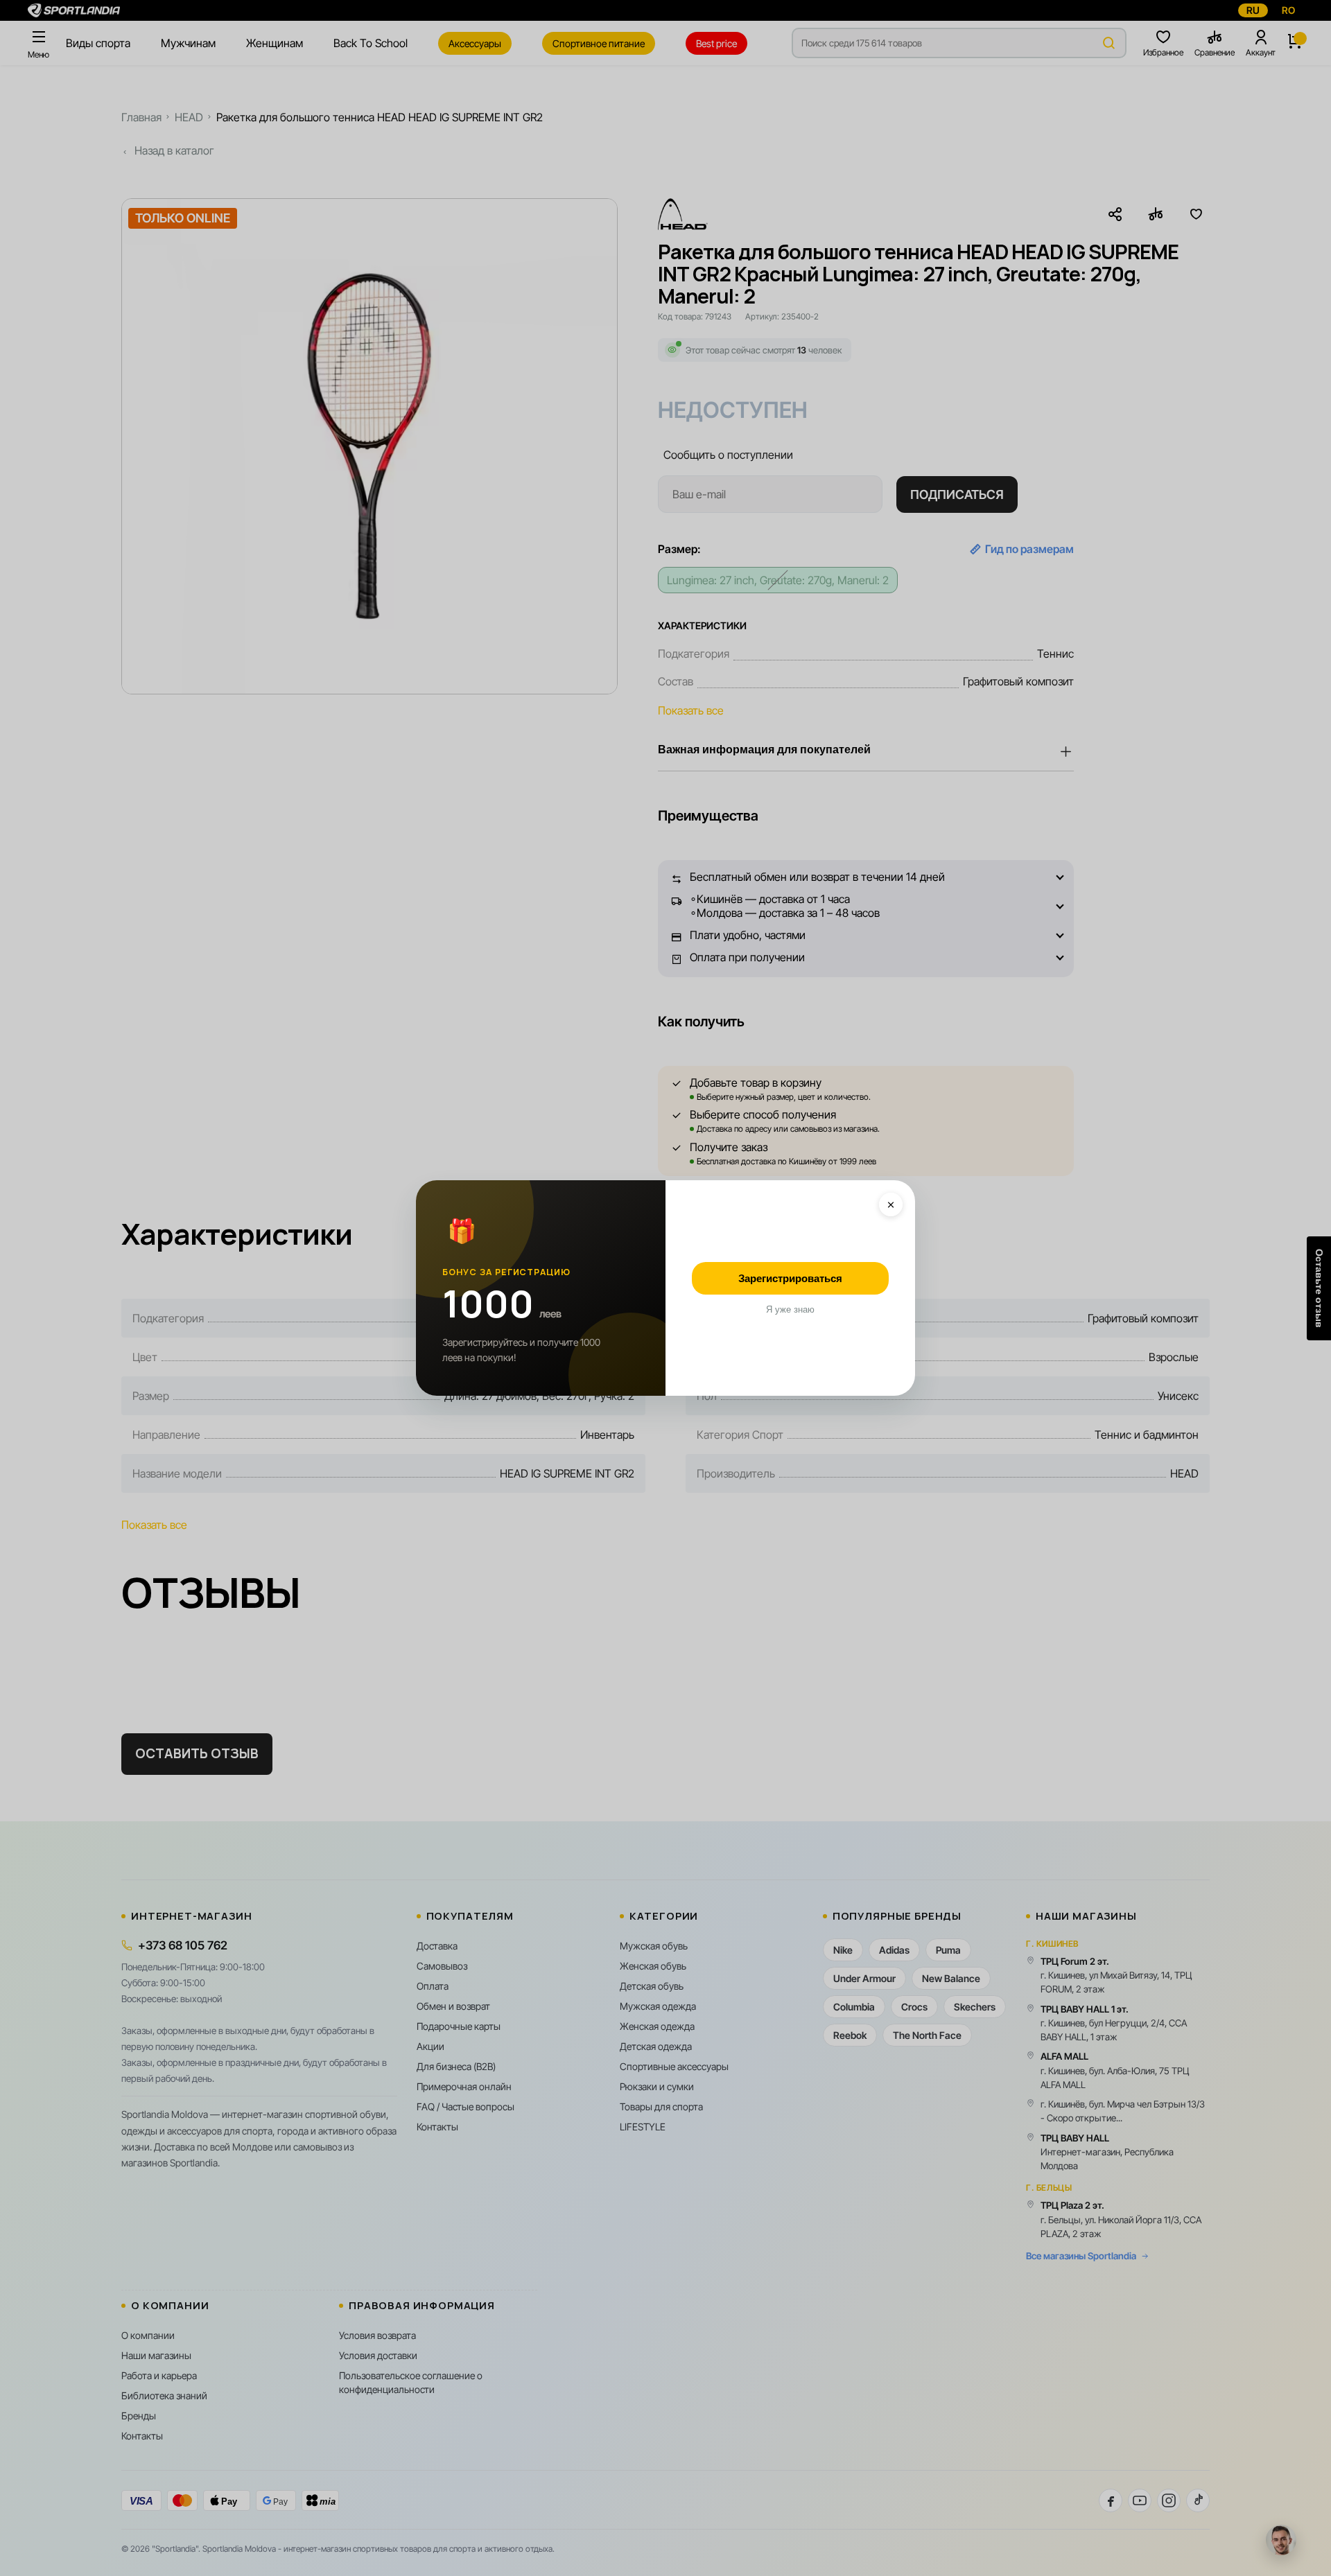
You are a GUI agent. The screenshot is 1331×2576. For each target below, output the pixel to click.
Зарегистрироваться (790, 1278)
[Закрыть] (891, 1204)
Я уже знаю (790, 1309)
